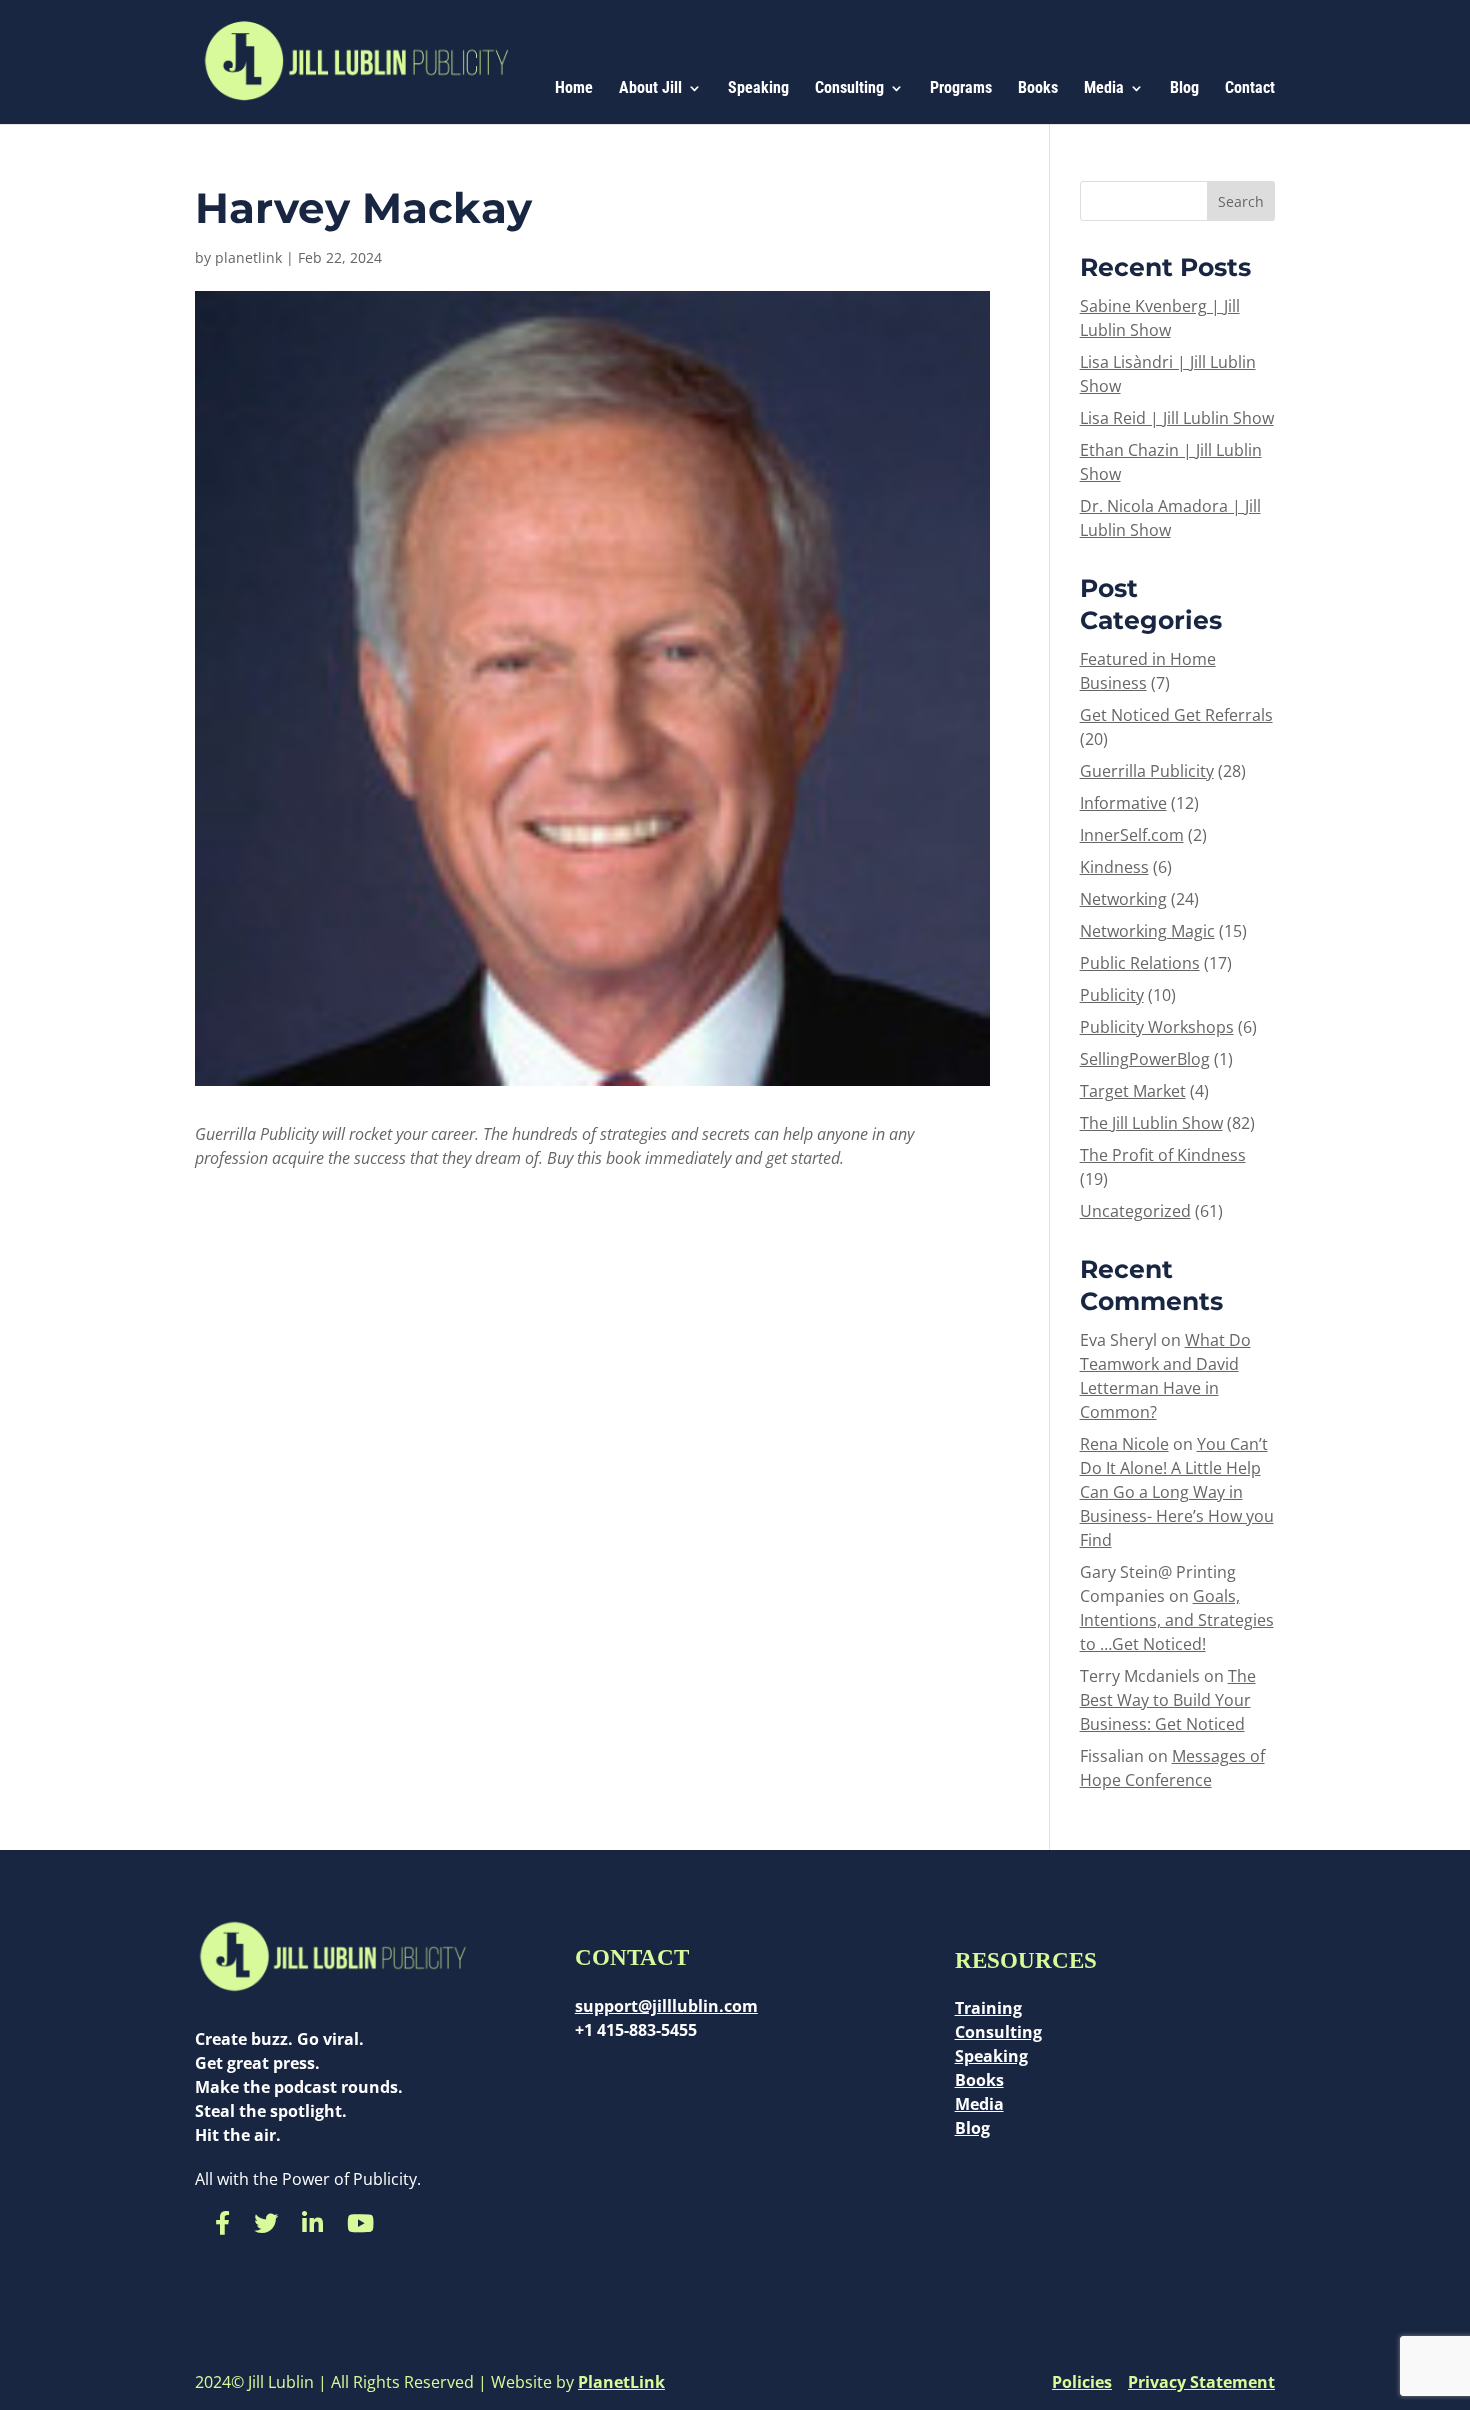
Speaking (758, 89)
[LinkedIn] (312, 2223)
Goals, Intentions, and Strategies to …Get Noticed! (1177, 1620)
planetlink (248, 257)
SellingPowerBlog (1145, 1059)
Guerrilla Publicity (1147, 771)
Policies (1082, 2382)
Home (574, 89)
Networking (1123, 899)
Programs (961, 89)
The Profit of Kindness (1163, 1155)
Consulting (849, 89)
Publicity (1112, 995)
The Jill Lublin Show (1151, 1123)
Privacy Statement (1201, 2382)
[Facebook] (222, 2223)
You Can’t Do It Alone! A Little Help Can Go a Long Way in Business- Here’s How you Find (1177, 1492)
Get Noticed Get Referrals (1176, 715)
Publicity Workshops (1157, 1027)
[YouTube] (360, 2223)
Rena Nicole (1124, 1444)
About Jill (650, 89)
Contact (1250, 89)
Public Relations (1140, 963)
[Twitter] (266, 2223)
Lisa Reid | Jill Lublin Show (1177, 418)
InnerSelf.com (1132, 835)
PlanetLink (621, 2382)
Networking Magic (1147, 931)
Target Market (1133, 1091)
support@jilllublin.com (666, 2006)
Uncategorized (1135, 1211)
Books (1038, 89)
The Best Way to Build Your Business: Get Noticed (1168, 1700)
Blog (1184, 89)
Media (1104, 89)
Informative (1123, 803)
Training (988, 2008)
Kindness (1114, 867)
